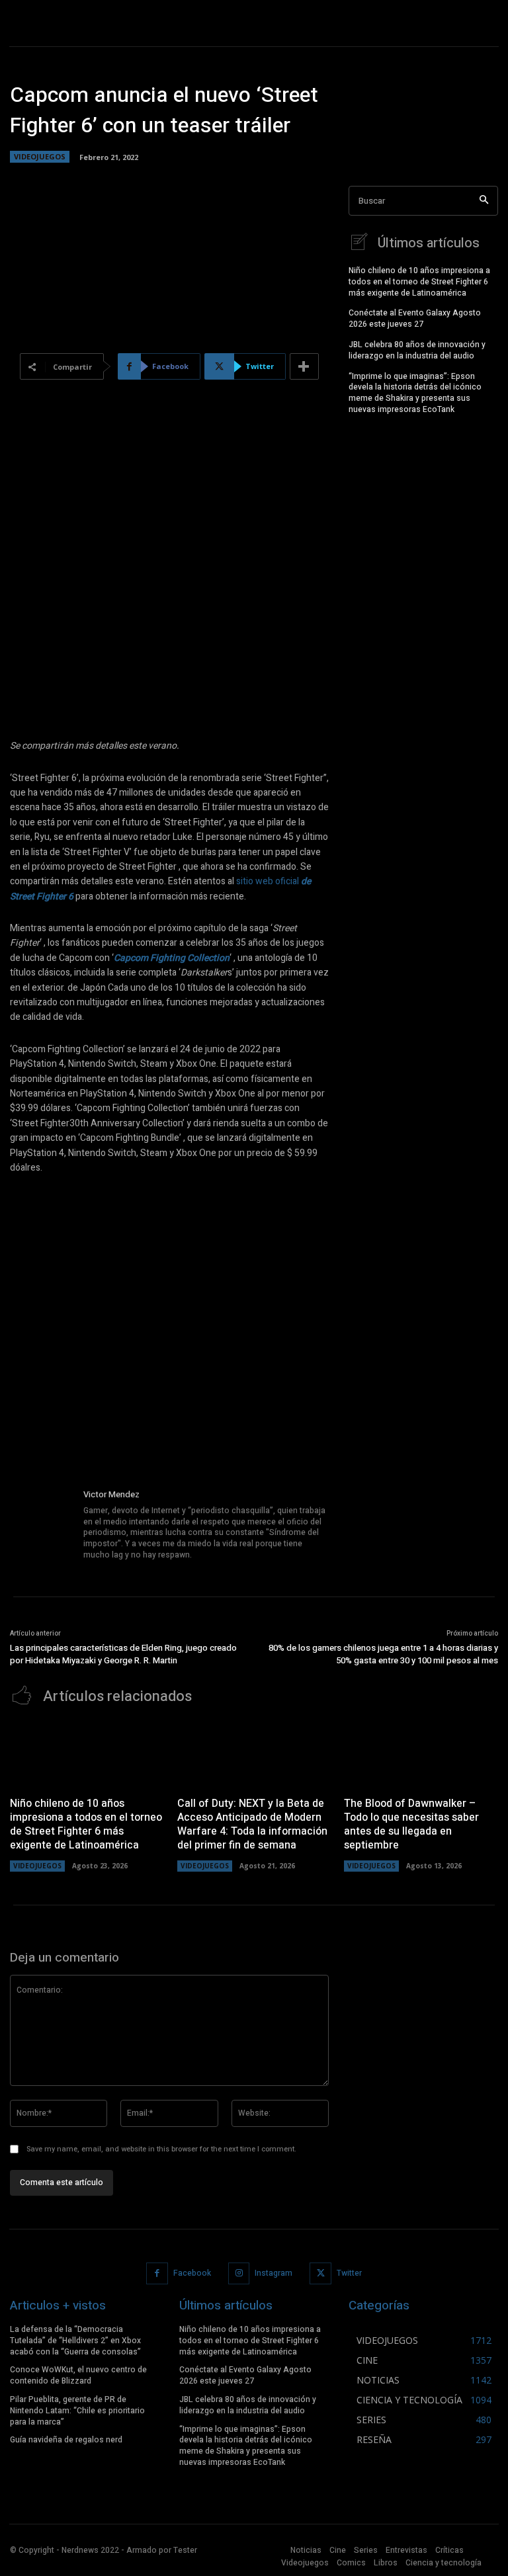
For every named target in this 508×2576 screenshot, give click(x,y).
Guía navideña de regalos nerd (66, 2440)
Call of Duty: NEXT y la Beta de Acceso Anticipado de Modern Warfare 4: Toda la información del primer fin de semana (252, 1824)
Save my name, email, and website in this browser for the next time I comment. (161, 2149)
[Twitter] (320, 2273)
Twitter (349, 2273)
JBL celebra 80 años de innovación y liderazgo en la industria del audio (417, 350)
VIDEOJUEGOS (40, 156)
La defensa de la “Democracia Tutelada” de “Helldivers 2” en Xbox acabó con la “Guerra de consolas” (75, 2341)
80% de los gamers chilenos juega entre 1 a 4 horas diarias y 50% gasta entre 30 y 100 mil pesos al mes (383, 1654)
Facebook (192, 2273)
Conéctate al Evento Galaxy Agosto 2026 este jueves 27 (415, 318)
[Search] (484, 201)
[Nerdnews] (56, 23)
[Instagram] (239, 2273)
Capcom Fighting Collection (172, 958)
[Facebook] (157, 2273)
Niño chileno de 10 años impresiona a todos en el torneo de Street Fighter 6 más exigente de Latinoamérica (419, 282)
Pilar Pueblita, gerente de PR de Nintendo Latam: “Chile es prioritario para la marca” (77, 2411)
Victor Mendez (111, 1494)
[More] (304, 366)
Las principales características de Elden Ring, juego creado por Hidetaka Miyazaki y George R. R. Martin (123, 1654)
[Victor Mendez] (42, 1525)
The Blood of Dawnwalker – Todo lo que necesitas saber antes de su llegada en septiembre (411, 1824)
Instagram (274, 2273)
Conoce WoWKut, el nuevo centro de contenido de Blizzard (78, 2375)
